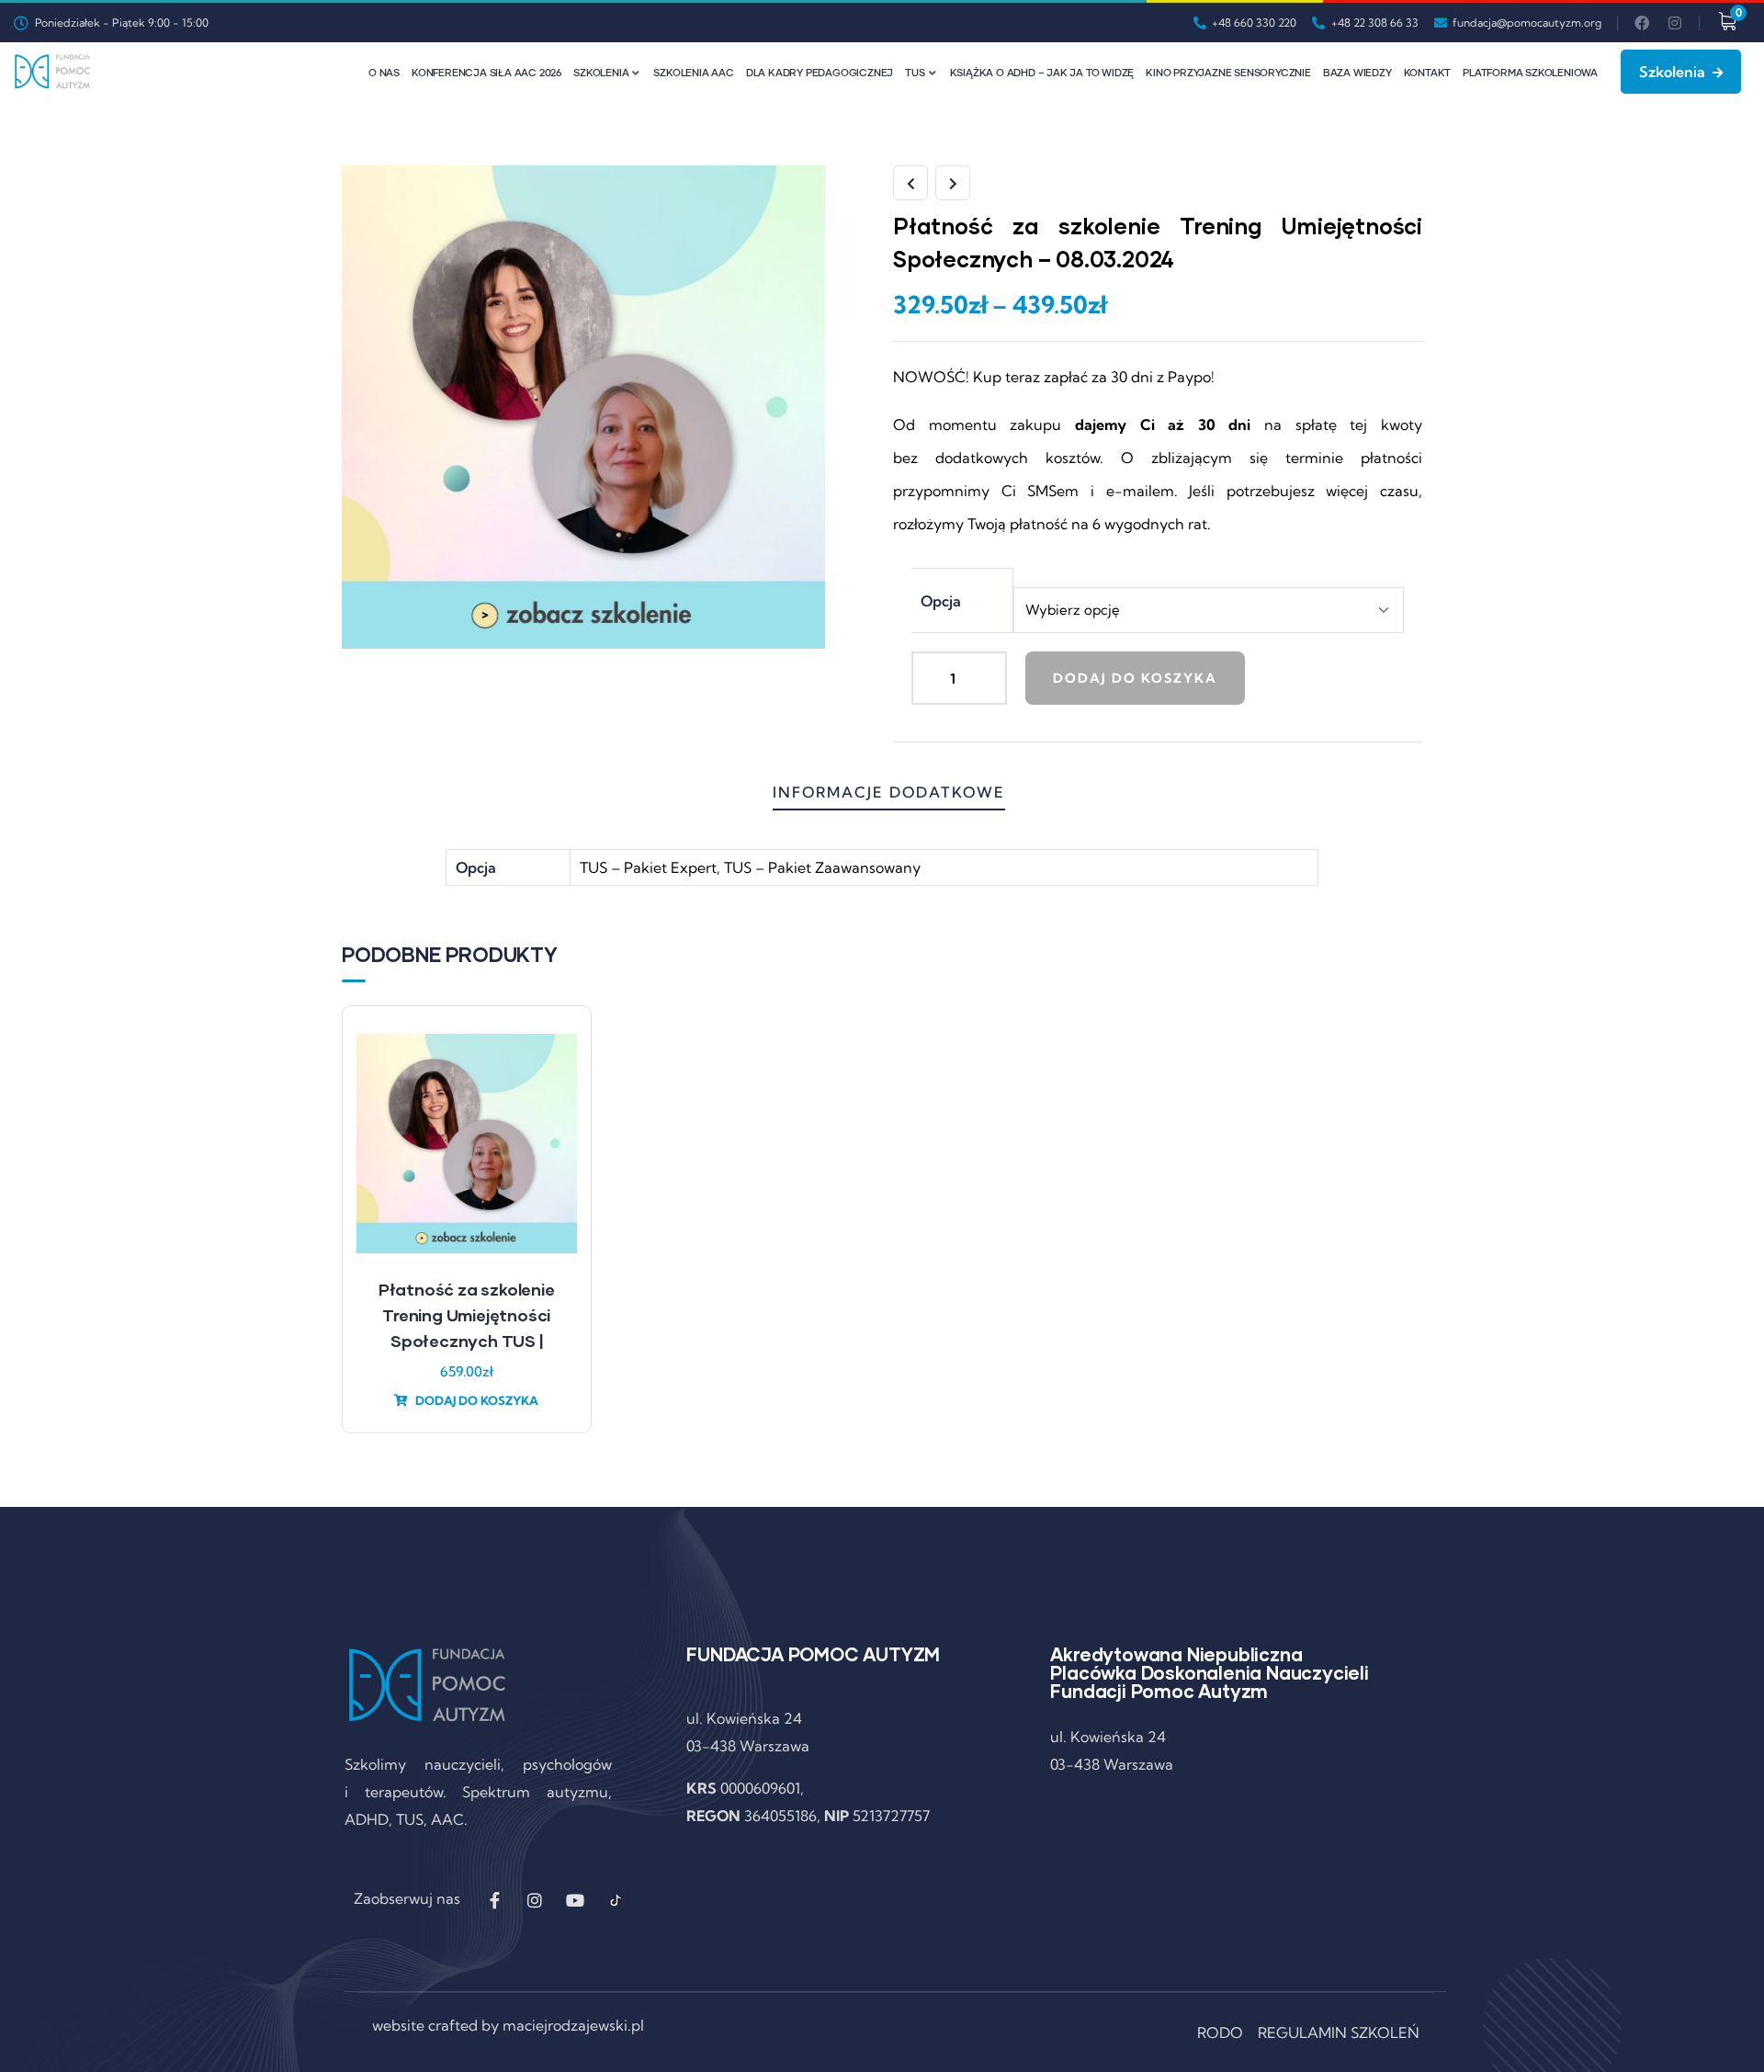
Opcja (941, 601)
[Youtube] (575, 1900)
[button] (1425, 1230)
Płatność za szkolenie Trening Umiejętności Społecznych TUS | (467, 1315)
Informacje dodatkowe (889, 792)
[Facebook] (1642, 23)
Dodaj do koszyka (1135, 678)
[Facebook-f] (494, 1900)
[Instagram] (1675, 23)
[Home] (52, 72)
